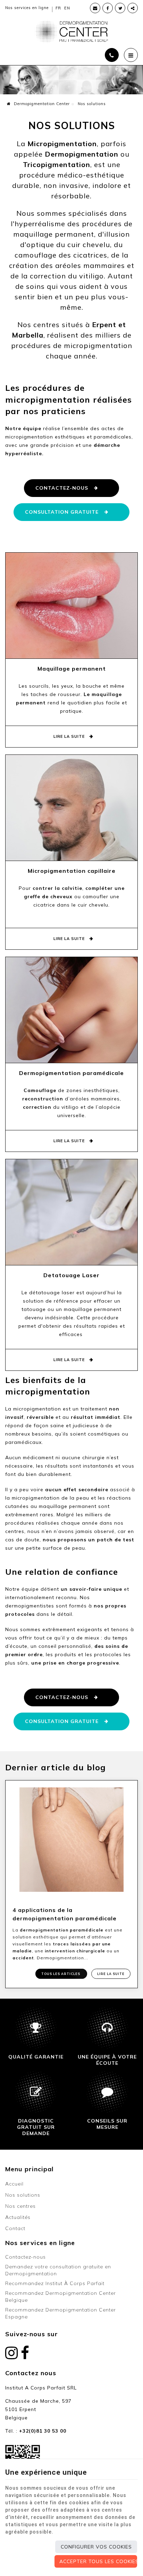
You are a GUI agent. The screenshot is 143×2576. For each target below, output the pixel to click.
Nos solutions (23, 2195)
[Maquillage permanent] (71, 605)
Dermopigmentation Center (41, 104)
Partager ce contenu (133, 8)
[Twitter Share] (120, 8)
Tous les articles (61, 1974)
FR (58, 8)
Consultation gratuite (62, 512)
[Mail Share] (95, 8)
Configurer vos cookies (96, 2547)
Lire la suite (70, 736)
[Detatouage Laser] (71, 1211)
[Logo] (71, 31)
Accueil (14, 2184)
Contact (15, 2228)
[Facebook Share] (108, 8)
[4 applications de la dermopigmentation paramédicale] (71, 1839)
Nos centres (20, 2206)
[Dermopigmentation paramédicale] (71, 1009)
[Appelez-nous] (112, 55)
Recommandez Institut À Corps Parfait (55, 2283)
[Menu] (131, 55)
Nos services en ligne (27, 8)
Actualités (18, 2217)
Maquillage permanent (72, 669)
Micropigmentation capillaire (72, 871)
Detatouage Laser (71, 1275)
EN (67, 8)
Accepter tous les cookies (98, 2561)
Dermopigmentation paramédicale (71, 1073)
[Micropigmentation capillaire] (71, 807)
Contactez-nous (62, 488)
